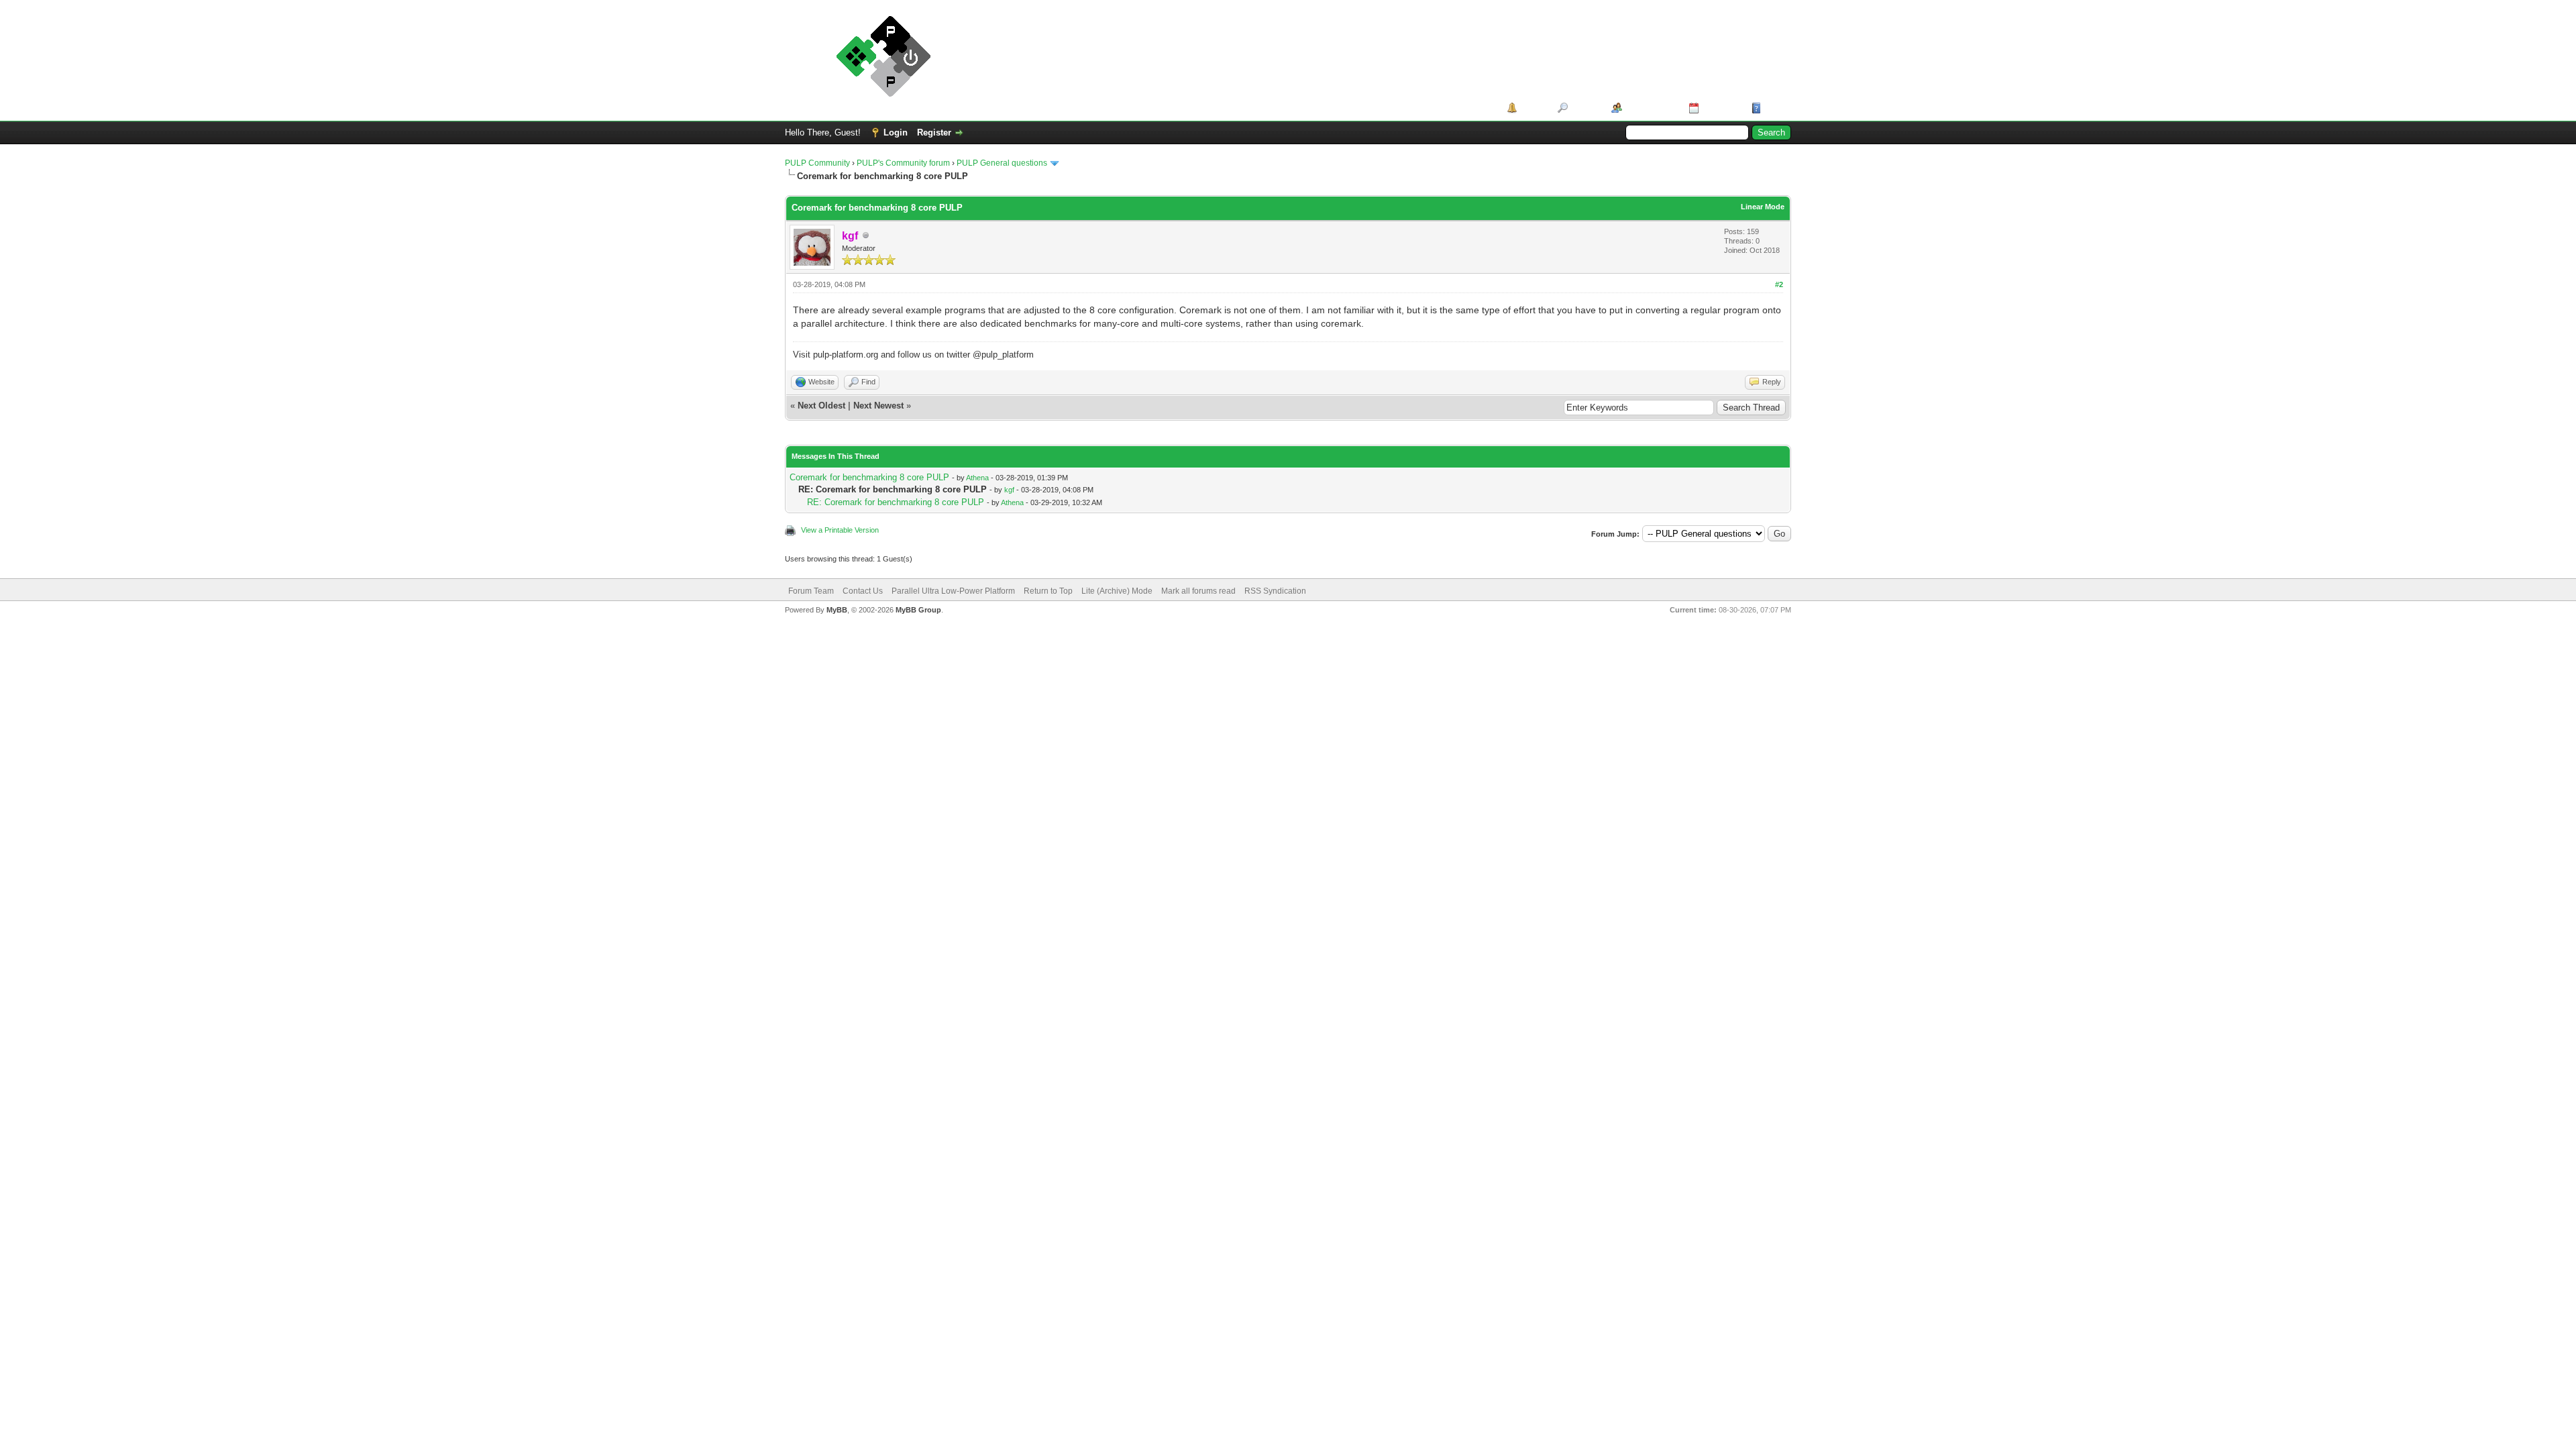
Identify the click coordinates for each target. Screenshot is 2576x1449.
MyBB (837, 610)
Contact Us (863, 591)
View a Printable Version (840, 530)
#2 (1779, 284)
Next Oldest (821, 406)
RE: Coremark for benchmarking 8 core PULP (896, 502)
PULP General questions (1002, 163)
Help (1774, 108)
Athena (977, 478)
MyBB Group (918, 610)
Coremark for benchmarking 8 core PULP (869, 477)
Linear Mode (1763, 207)
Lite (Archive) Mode (1117, 591)
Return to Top (1048, 591)
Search (1585, 108)
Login (896, 132)
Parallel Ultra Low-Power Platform (953, 591)
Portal (1533, 108)
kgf (1009, 490)
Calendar (1720, 108)
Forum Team (811, 591)
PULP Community (817, 163)
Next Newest (878, 406)
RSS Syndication (1275, 591)
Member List (1651, 108)
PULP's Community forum (903, 163)
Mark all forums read (1198, 591)
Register (934, 132)
